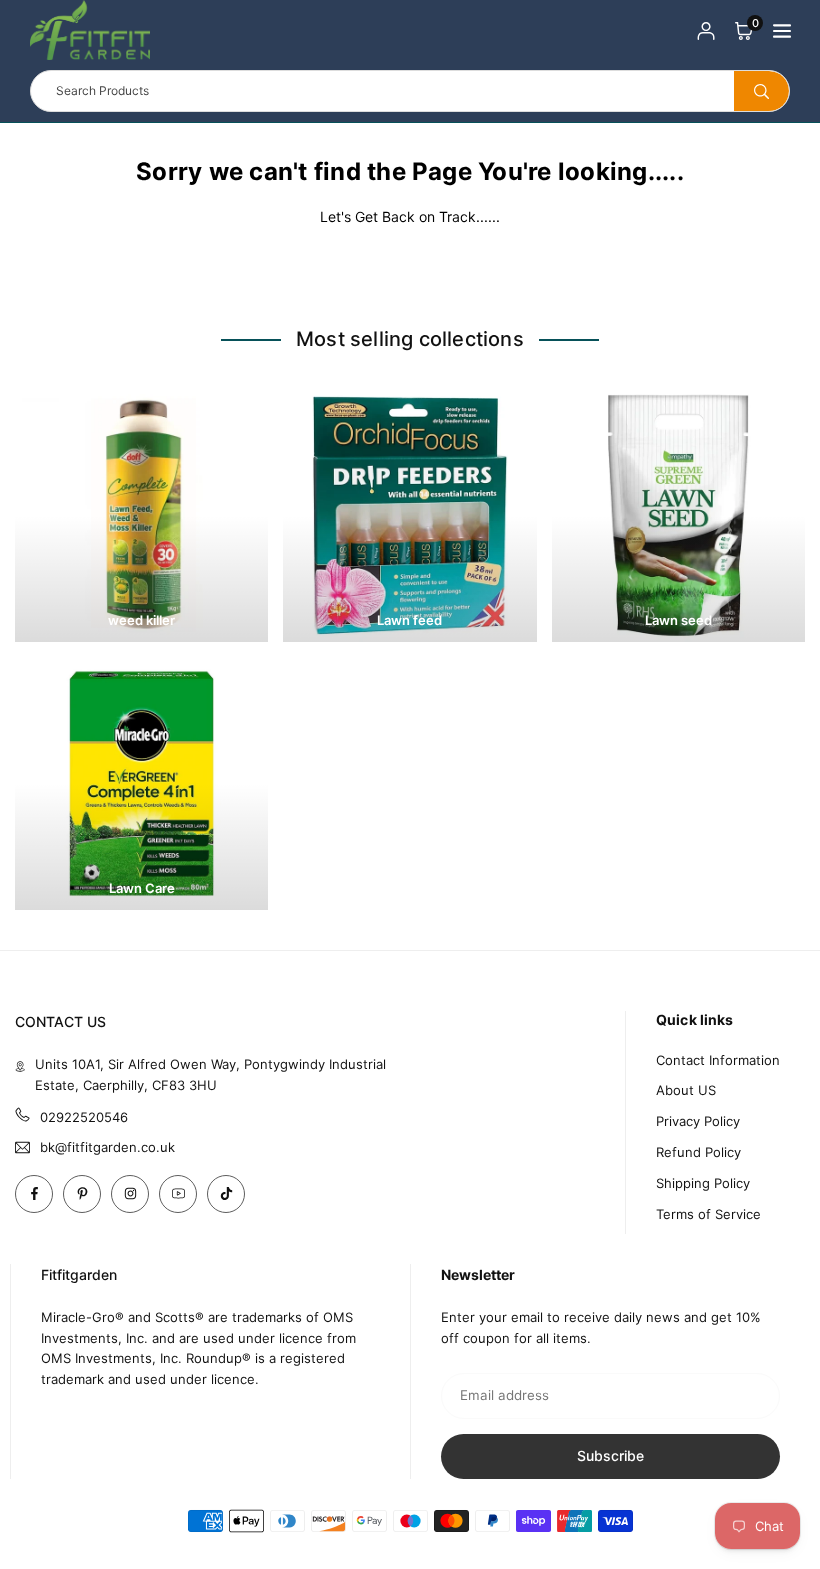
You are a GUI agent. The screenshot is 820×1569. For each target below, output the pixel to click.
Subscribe (610, 1455)
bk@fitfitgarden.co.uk (107, 1147)
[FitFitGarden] (90, 28)
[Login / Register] (706, 30)
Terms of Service (708, 1214)
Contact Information (718, 1060)
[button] (744, 30)
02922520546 (84, 1117)
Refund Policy (698, 1152)
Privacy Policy (698, 1121)
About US (686, 1090)
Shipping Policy (703, 1183)
